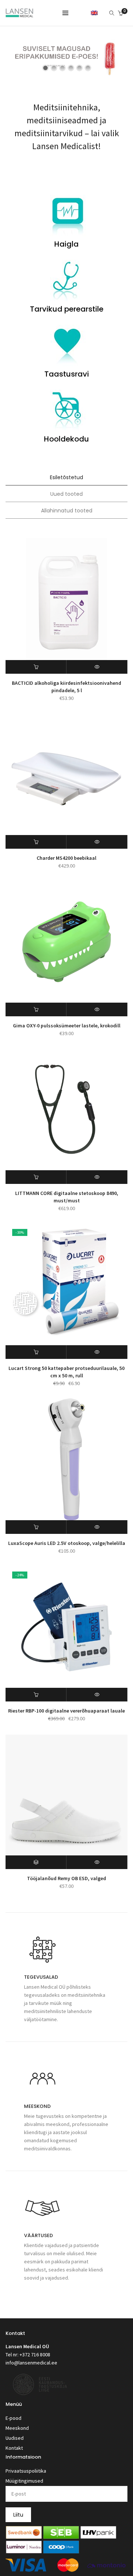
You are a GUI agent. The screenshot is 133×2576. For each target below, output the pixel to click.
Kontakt (14, 2448)
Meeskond (17, 2428)
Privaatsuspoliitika (26, 2471)
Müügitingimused (24, 2481)
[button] (36, 667)
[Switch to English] (94, 13)
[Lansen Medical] (19, 14)
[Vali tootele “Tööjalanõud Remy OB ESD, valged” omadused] (36, 1862)
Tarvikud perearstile (67, 309)
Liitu (18, 2515)
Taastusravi (67, 374)
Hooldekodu (66, 439)
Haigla (66, 244)
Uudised (15, 2438)
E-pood (13, 2418)
